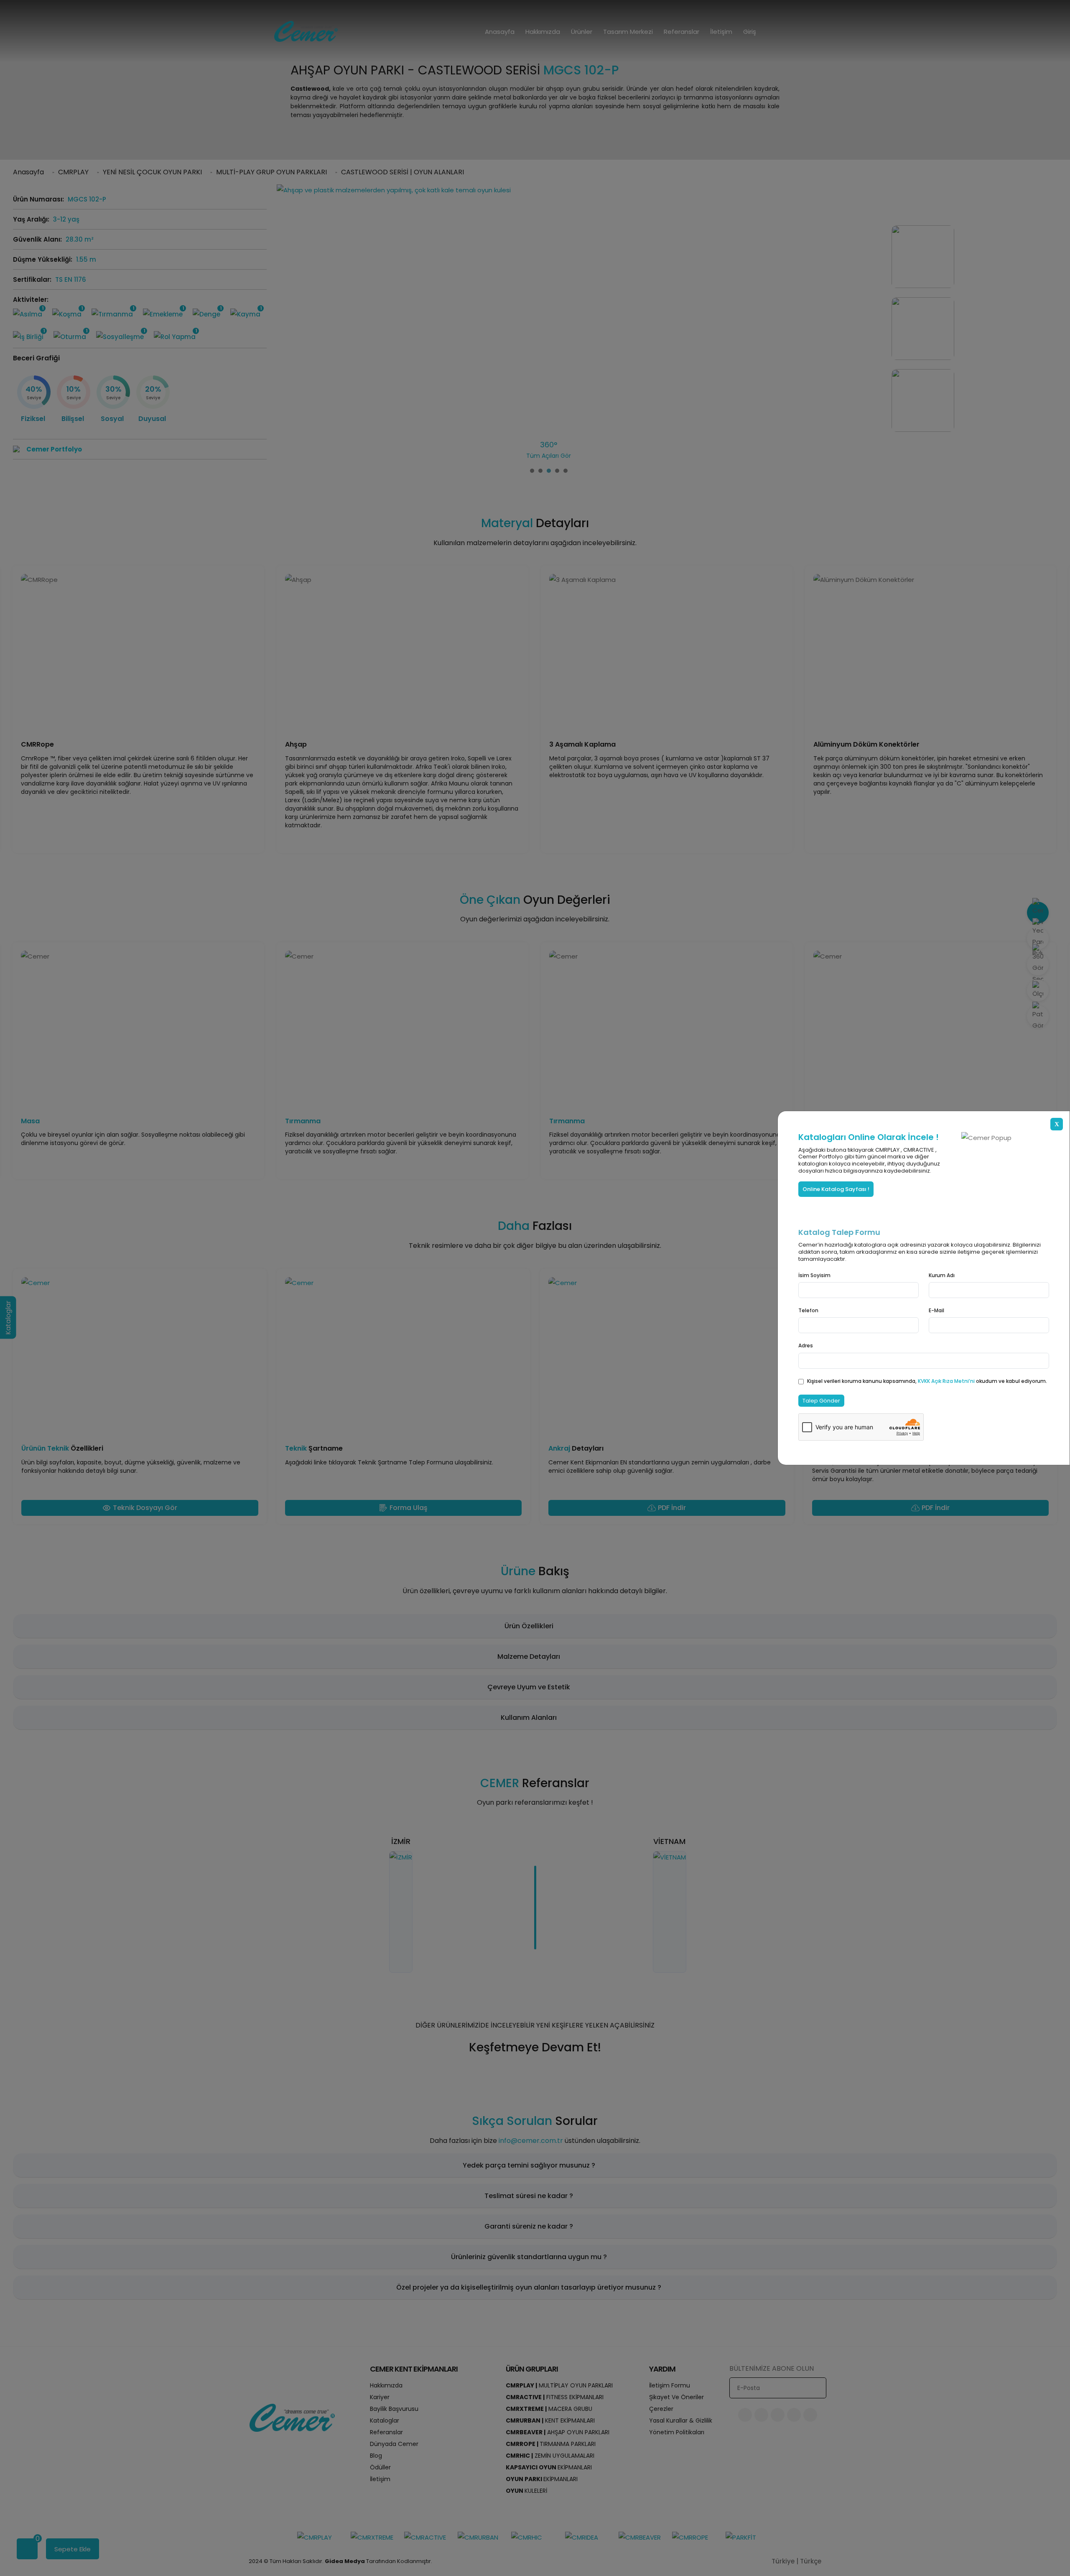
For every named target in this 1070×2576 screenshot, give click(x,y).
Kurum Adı (942, 1275)
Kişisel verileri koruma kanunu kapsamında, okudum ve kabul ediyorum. (927, 1381)
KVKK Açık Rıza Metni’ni (947, 1381)
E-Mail (936, 1310)
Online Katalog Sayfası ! (836, 1189)
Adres (806, 1345)
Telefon (808, 1310)
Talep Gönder (821, 1401)
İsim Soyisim (814, 1275)
